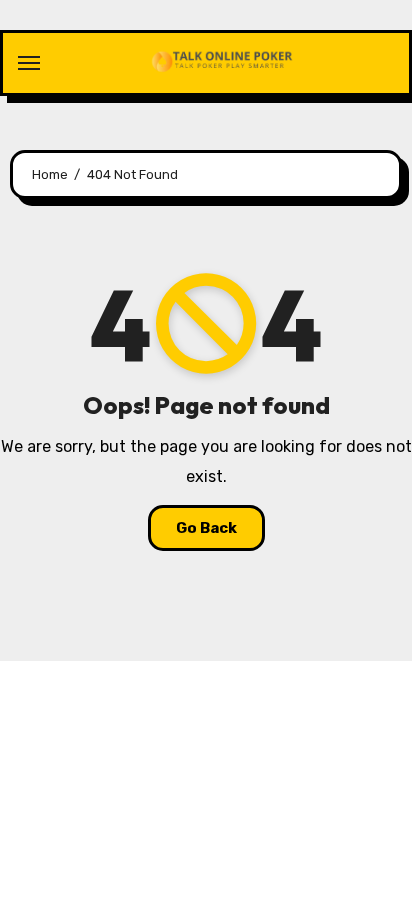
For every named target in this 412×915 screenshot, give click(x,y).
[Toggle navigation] (29, 63)
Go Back (206, 528)
